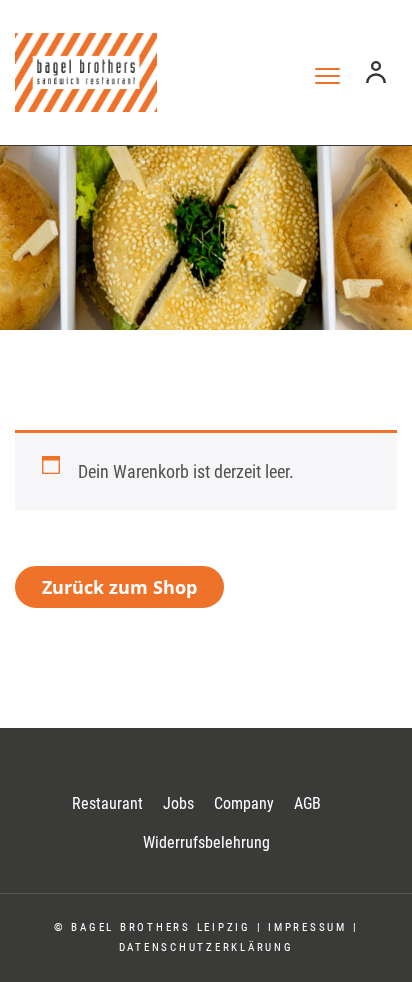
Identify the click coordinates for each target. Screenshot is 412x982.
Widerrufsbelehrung (206, 842)
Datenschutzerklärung (206, 947)
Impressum (307, 927)
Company (244, 803)
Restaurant (107, 803)
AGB (307, 803)
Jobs (178, 803)
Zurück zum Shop (119, 587)
